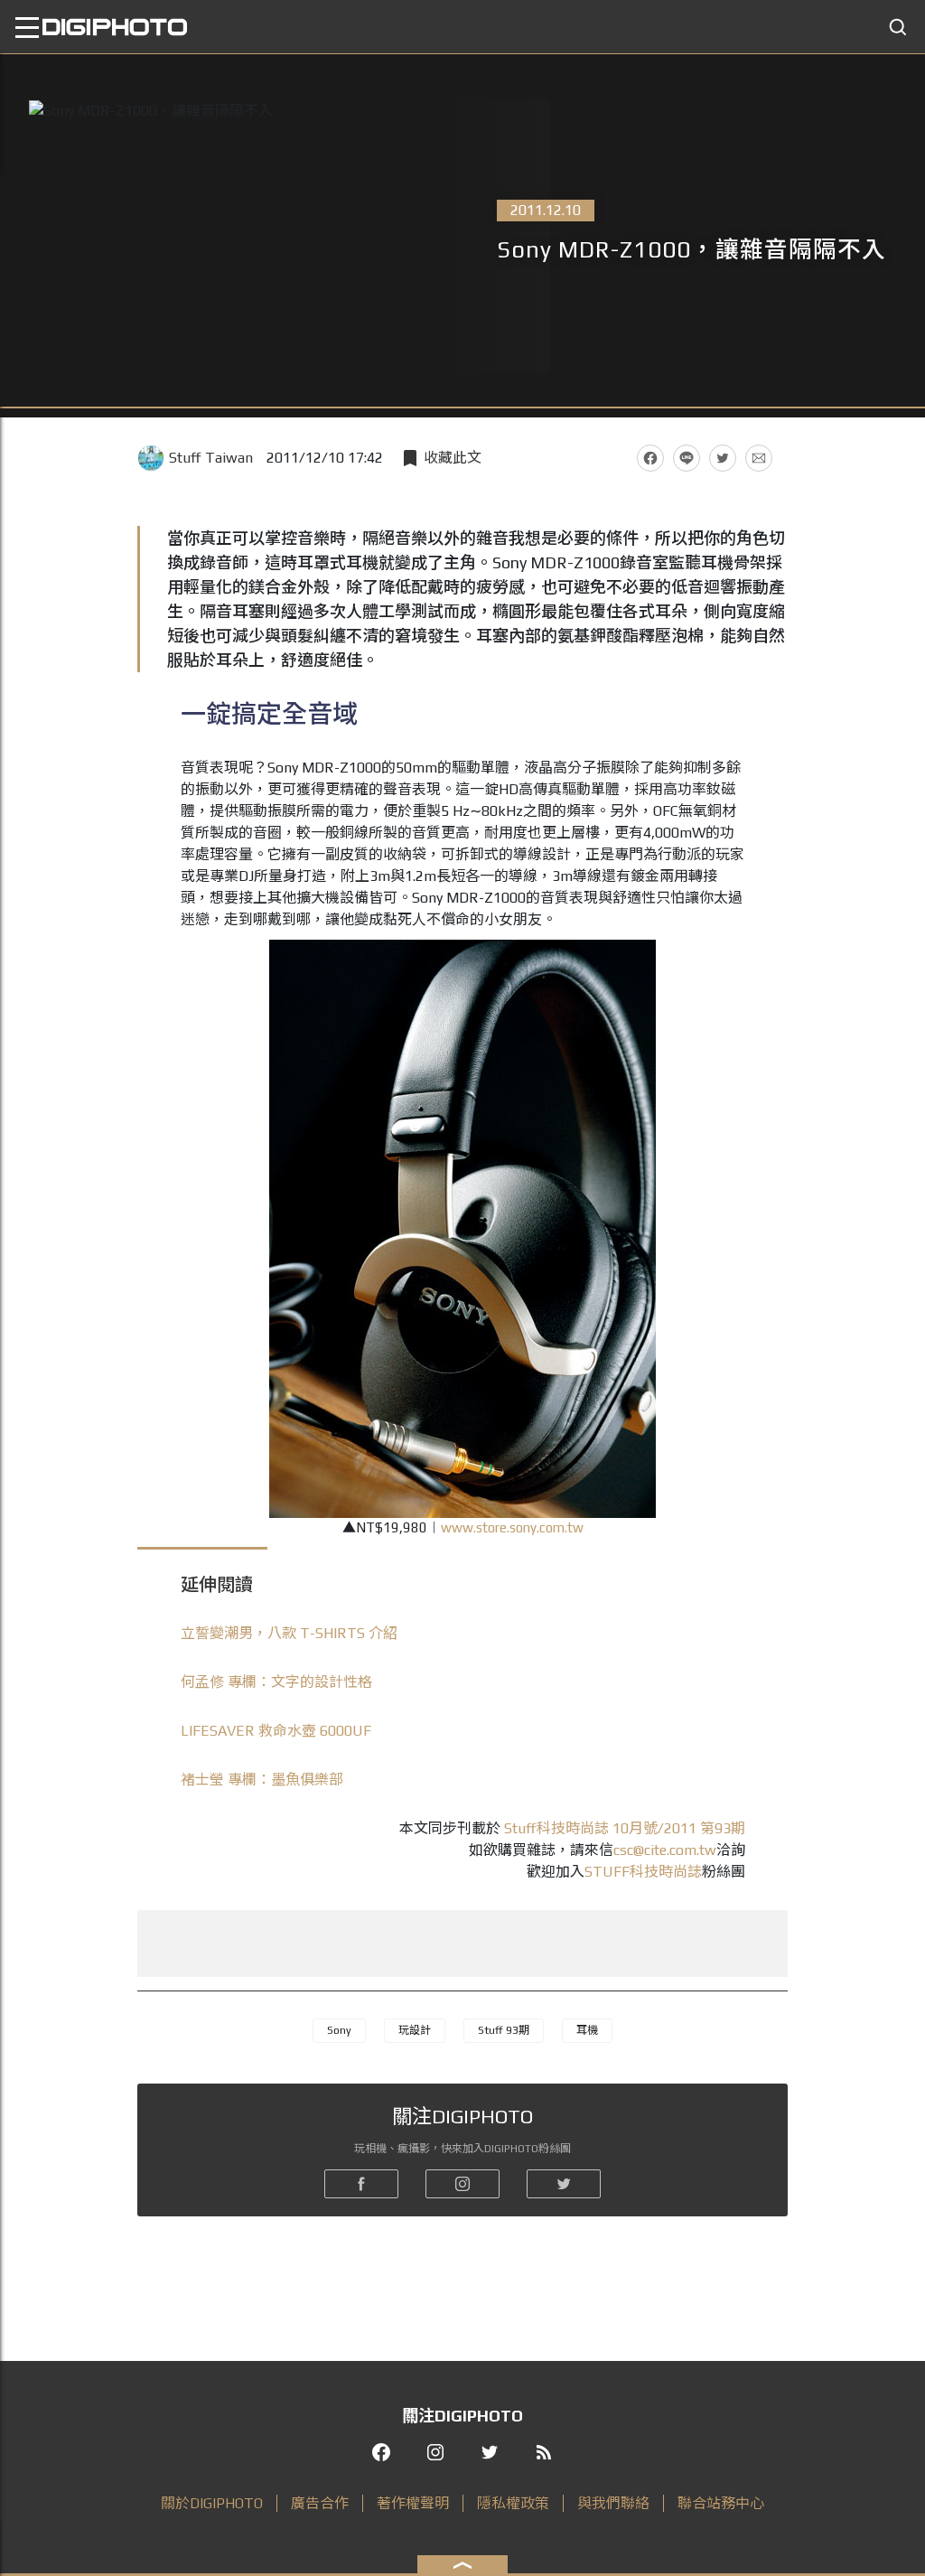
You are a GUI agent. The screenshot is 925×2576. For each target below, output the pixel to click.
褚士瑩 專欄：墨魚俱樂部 (262, 1780)
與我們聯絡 (613, 2503)
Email (759, 458)
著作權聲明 (413, 2503)
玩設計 (415, 2030)
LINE (687, 458)
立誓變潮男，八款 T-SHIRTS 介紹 (289, 1633)
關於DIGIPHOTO (212, 2503)
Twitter (723, 458)
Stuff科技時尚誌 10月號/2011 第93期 (625, 1828)
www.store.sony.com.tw (512, 1527)
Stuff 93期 (504, 2030)
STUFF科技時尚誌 (643, 1872)
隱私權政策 (513, 2503)
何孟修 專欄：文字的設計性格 (276, 1682)
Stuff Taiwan (211, 458)
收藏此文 (453, 458)
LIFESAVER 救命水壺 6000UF (276, 1731)
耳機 (587, 2030)
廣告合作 (320, 2503)
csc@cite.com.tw (665, 1850)
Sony (339, 2030)
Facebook (650, 458)
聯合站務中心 (721, 2503)
